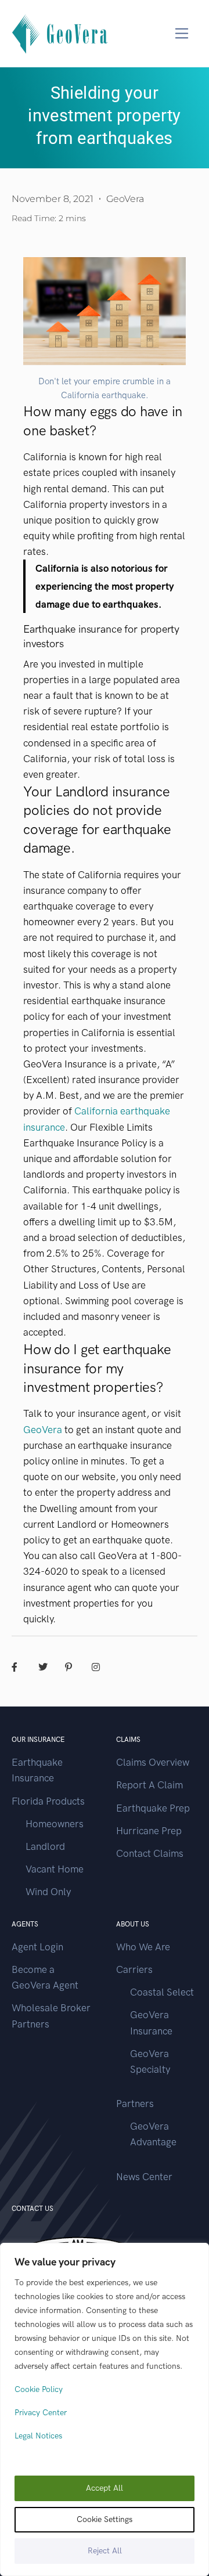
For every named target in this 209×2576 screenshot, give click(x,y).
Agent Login (37, 1947)
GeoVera (43, 1430)
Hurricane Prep (149, 1831)
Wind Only (48, 1892)
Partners (135, 2104)
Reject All (105, 2551)
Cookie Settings (105, 2519)
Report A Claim (149, 1785)
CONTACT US (33, 2209)
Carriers (134, 1969)
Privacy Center (41, 2413)
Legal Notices (38, 2436)
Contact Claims (150, 1853)
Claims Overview (153, 1762)
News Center (144, 2177)
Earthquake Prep (153, 1808)
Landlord (45, 1846)
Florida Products (48, 1801)
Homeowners (55, 1824)
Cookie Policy (39, 2389)
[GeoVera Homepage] (60, 33)
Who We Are (143, 1947)
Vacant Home (55, 1869)
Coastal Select (162, 1992)
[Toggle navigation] (182, 33)
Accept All (105, 2488)
